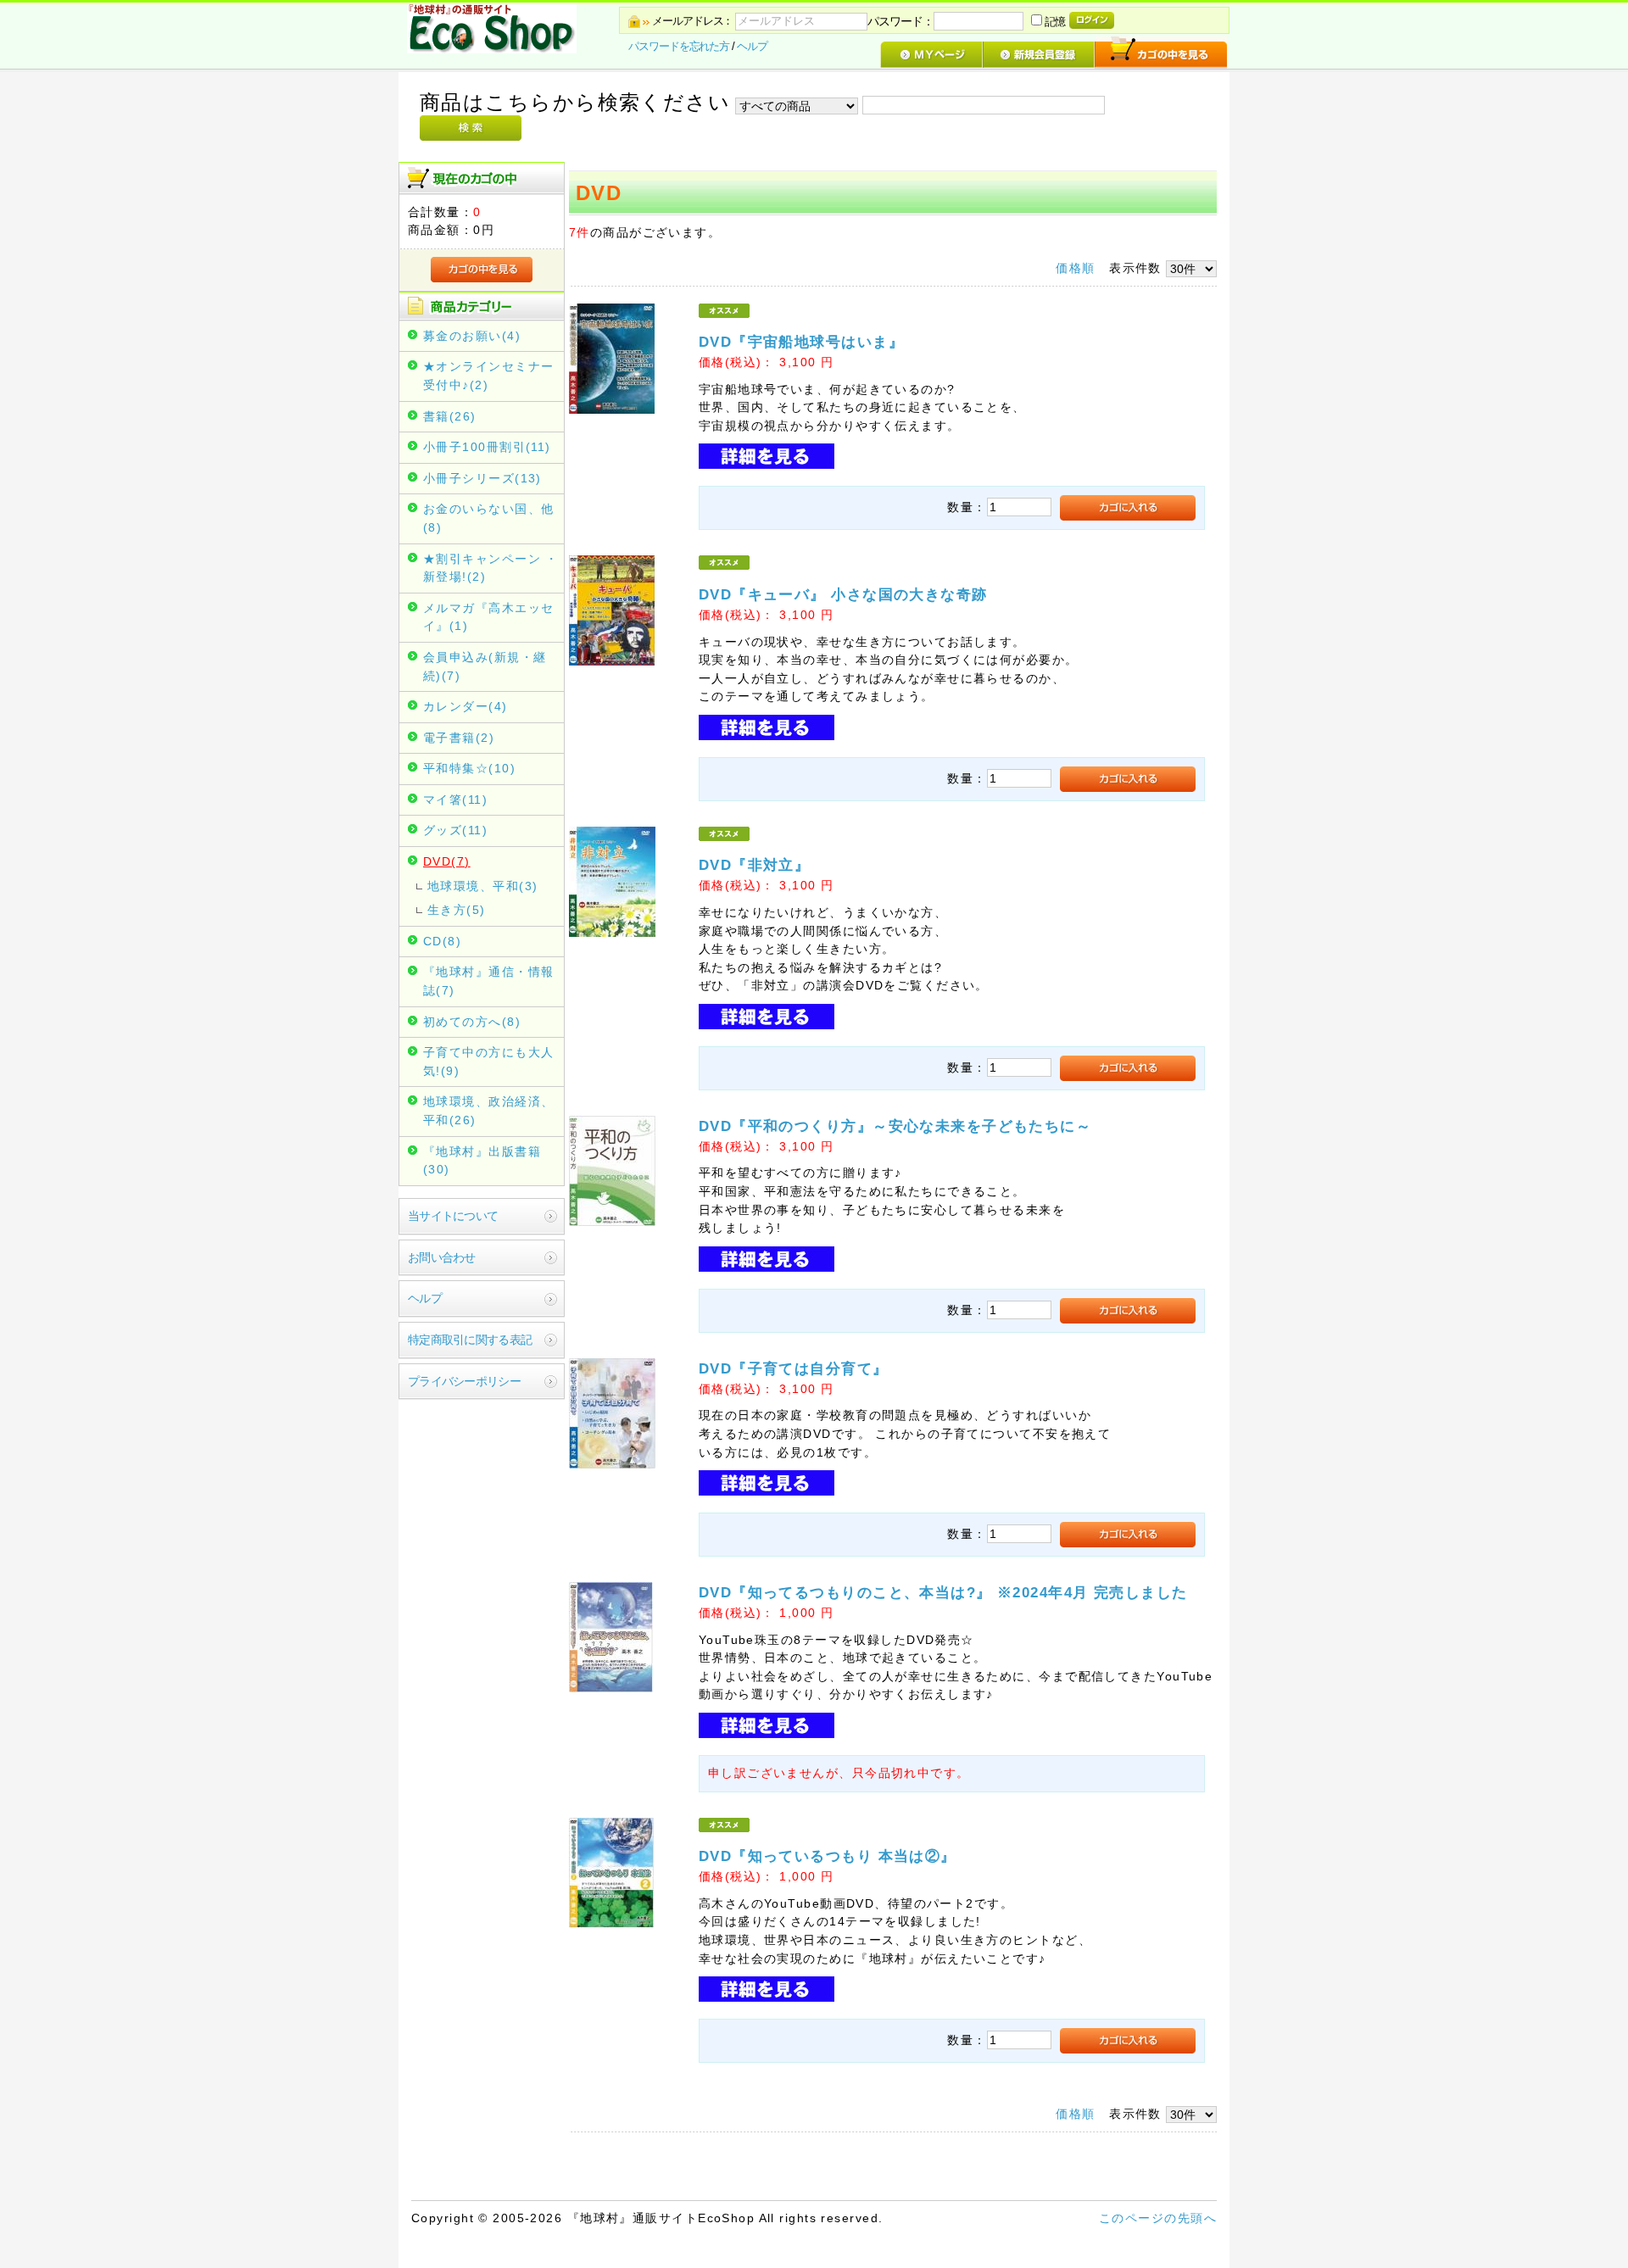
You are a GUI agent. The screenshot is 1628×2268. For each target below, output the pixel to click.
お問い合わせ (442, 1257)
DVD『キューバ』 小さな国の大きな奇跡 (843, 594)
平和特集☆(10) (469, 768)
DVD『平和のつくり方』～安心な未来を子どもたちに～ (895, 1126)
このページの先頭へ (1158, 2218)
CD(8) (442, 941)
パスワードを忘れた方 (679, 46)
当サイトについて (453, 1216)
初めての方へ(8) (472, 1022)
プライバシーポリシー (464, 1381)
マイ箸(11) (455, 800)
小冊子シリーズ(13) (482, 478)
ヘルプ (752, 46)
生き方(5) (457, 910)
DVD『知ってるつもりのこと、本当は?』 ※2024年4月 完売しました (943, 1592)
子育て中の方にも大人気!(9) (488, 1062)
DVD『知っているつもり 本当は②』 (828, 1856)
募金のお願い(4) (472, 336)
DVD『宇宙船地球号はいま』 (801, 342)
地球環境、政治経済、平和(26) (488, 1111)
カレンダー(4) (466, 706)
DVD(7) (447, 861)
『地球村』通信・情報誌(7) (488, 981)
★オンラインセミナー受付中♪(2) (488, 376)
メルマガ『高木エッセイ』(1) (488, 617)
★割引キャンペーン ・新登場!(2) (491, 568)
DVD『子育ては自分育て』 (801, 1368)
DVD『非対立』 (762, 865)
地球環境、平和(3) (482, 886)
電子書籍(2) (459, 738)
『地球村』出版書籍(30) (482, 1161)
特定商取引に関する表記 (470, 1340)
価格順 (1075, 268)
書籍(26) (450, 416)
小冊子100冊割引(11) (487, 447)
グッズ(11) (455, 830)
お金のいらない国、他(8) (488, 518)
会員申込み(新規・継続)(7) (485, 666)
